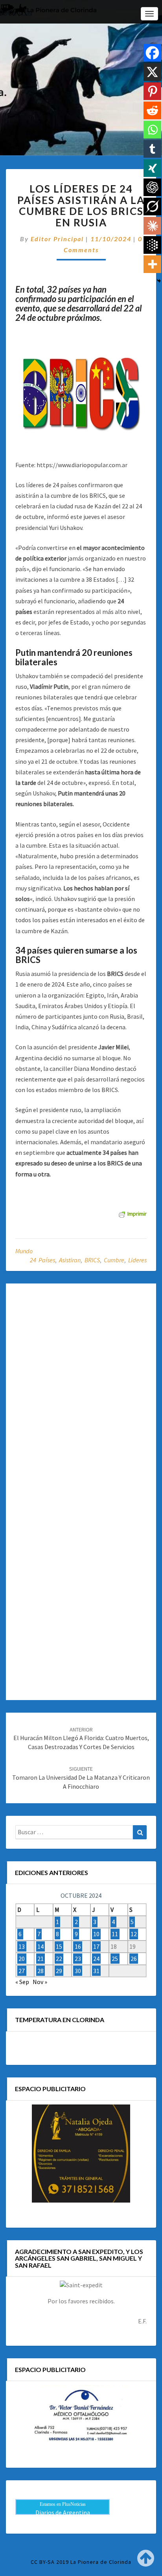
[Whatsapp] (152, 130)
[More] (152, 264)
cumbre (114, 1260)
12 (134, 1934)
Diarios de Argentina (63, 2512)
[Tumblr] (152, 149)
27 (22, 1971)
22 (59, 1959)
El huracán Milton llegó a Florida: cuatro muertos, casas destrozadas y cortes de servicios (81, 1739)
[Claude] (152, 226)
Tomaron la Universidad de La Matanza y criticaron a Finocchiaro (81, 1778)
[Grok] (152, 207)
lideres (137, 1260)
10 (96, 1934)
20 (22, 1959)
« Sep (22, 1982)
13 (22, 1946)
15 (59, 1946)
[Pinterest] (152, 91)
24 (96, 1959)
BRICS (92, 1260)
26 (134, 1959)
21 (40, 1959)
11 (115, 1934)
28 (40, 1971)
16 (78, 1946)
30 (78, 1971)
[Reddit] (152, 110)
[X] (152, 72)
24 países (42, 1260)
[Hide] (159, 281)
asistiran (70, 1260)
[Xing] (152, 168)
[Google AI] (152, 245)
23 (78, 1959)
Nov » (40, 1982)
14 (40, 1946)
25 (115, 1959)
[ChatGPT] (152, 187)
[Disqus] (81, 1389)
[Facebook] (152, 53)
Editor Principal (57, 239)
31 (96, 1971)
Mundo (24, 1251)
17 (96, 1946)
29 (59, 1971)
